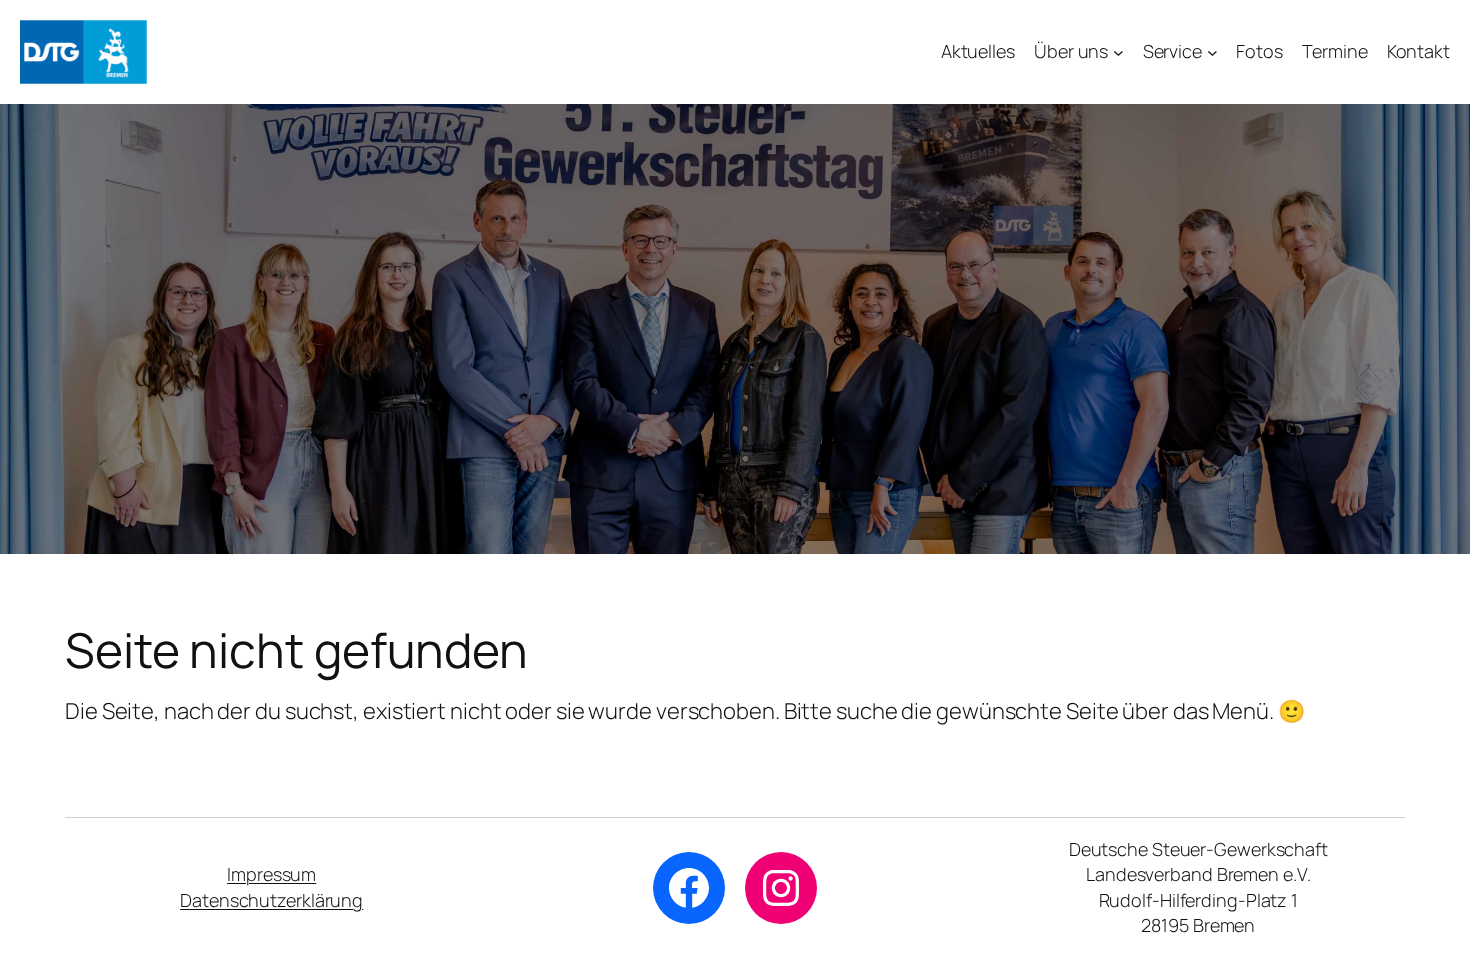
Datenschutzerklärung (271, 900)
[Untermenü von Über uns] (1118, 52)
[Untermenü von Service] (1212, 52)
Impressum (271, 874)
